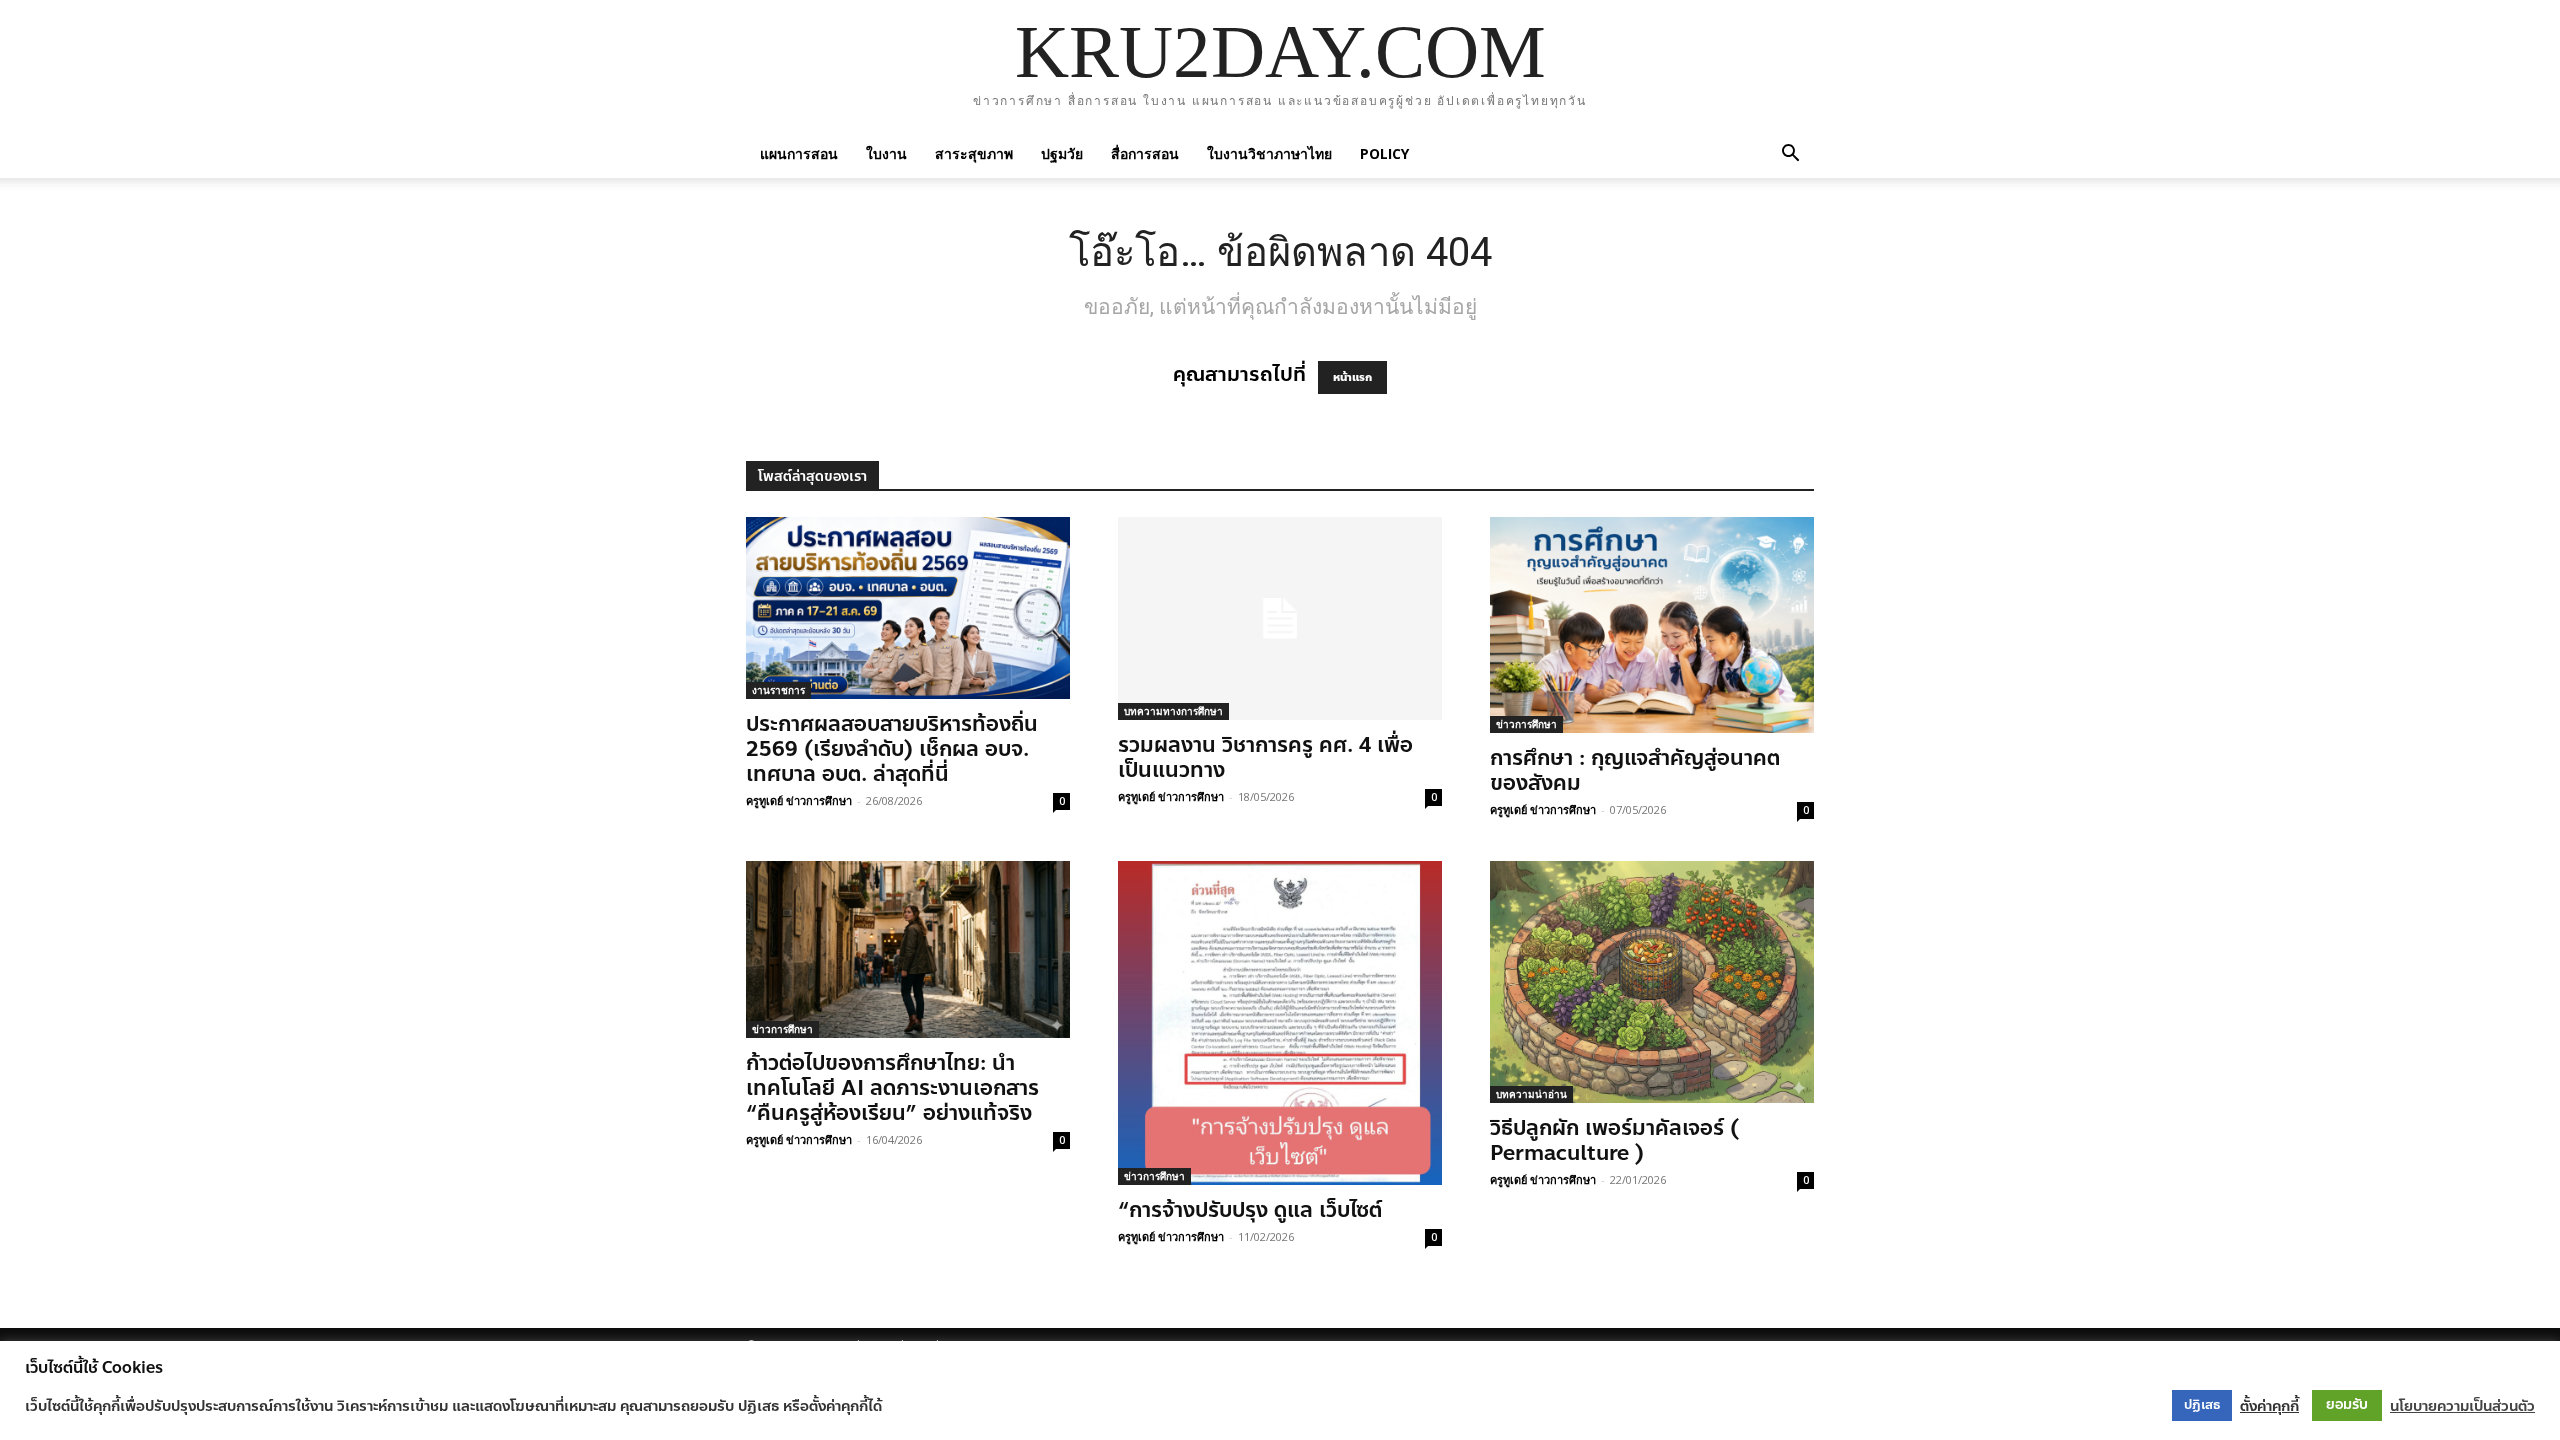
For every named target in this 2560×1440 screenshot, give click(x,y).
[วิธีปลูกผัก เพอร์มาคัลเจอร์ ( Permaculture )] (1652, 982)
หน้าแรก (1352, 377)
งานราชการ (778, 690)
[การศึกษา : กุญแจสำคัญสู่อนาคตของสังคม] (1652, 625)
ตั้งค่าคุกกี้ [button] (2269, 1406)
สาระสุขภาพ (974, 153)
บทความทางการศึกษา (1173, 711)
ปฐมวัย (1062, 153)
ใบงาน (886, 153)
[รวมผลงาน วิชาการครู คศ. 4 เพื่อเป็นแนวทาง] (1280, 618)
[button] (1790, 153)
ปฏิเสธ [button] (2202, 1405)
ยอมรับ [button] (2347, 1404)
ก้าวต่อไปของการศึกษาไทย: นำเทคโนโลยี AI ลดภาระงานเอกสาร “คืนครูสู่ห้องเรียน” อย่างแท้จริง (892, 1088)
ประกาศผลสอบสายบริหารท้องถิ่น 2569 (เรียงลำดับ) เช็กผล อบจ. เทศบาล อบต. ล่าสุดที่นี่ (892, 749)
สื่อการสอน (1145, 153)
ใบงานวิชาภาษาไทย (1269, 153)
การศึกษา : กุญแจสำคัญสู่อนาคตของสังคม (1635, 770)
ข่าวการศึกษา (1526, 724)
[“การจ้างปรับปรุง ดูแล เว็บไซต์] (1280, 1023)
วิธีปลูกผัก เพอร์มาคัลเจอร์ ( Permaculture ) (1614, 1140)
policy (1384, 153)
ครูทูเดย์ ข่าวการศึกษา (799, 800)
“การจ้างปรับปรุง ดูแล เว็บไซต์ (1250, 1210)
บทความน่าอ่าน (1531, 1094)
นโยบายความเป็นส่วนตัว (2462, 1406)
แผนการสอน (799, 153)
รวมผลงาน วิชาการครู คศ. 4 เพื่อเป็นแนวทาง (1265, 757)
